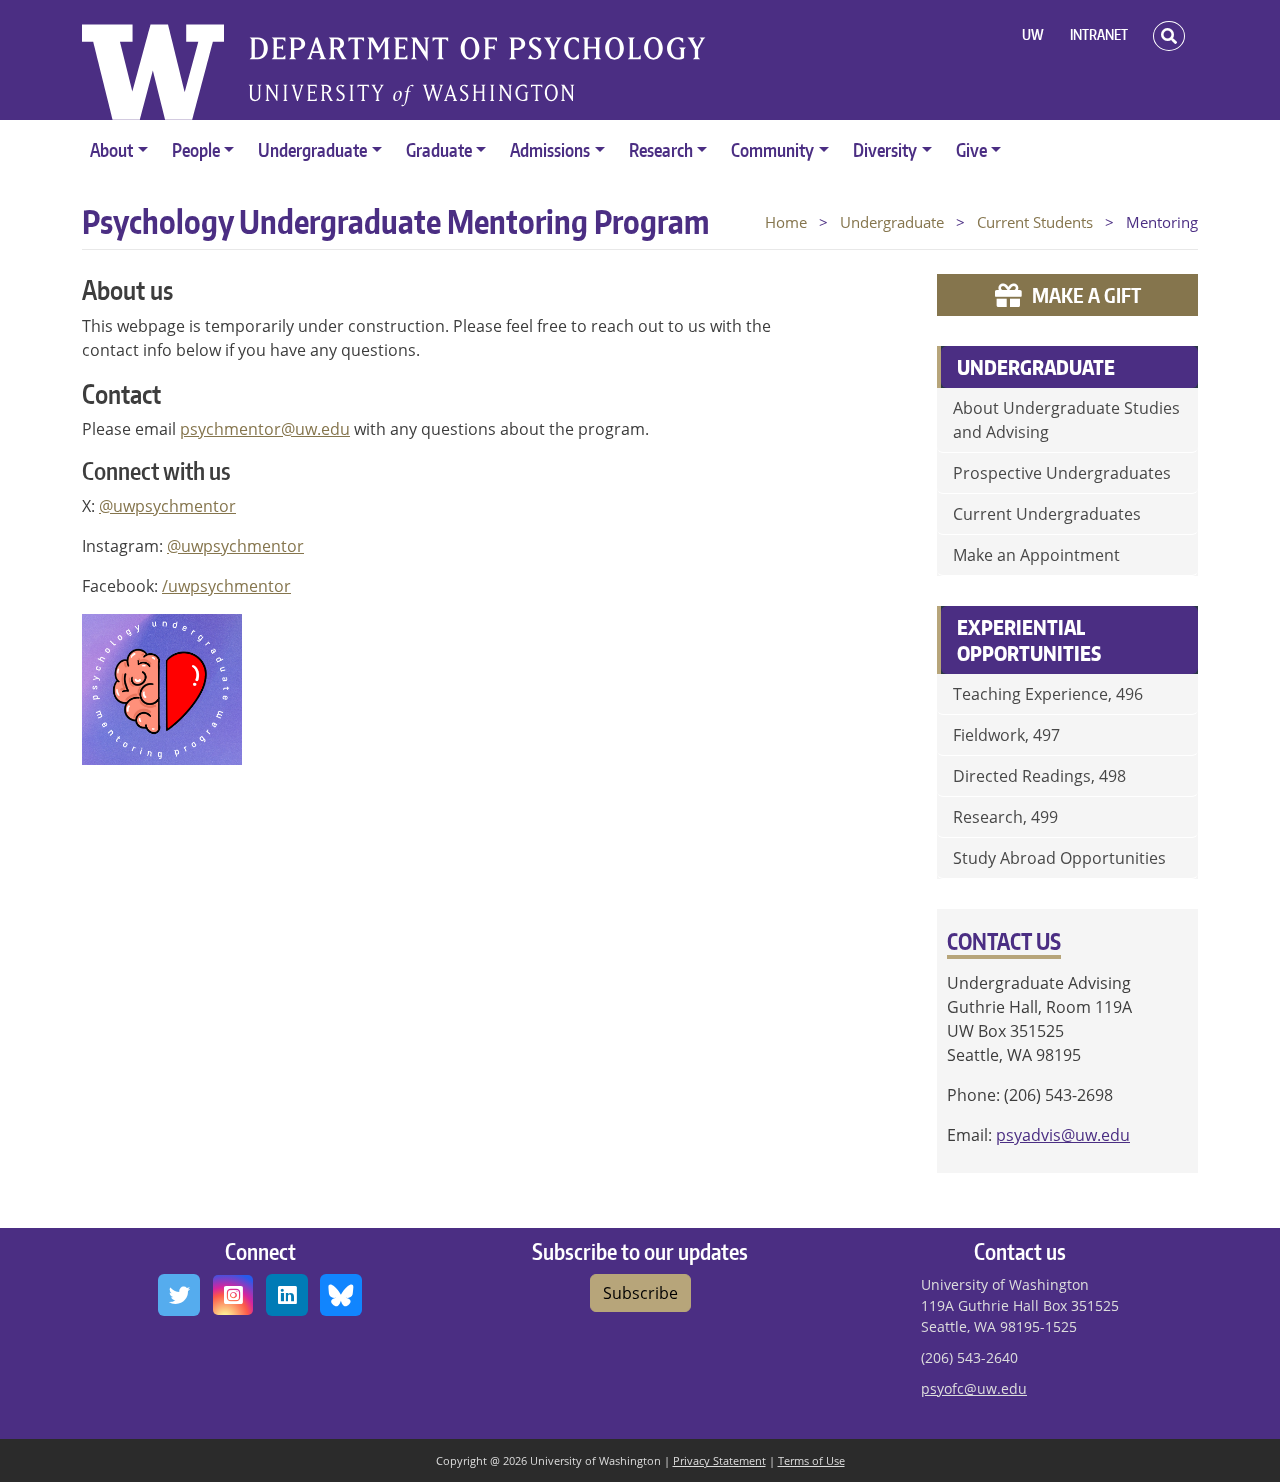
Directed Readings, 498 (1039, 776)
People (196, 149)
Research (661, 149)
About (111, 149)
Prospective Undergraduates (1062, 473)
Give (971, 149)
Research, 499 (1005, 817)
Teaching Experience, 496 (1048, 694)
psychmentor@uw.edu (265, 429)
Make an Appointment (1036, 555)
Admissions (550, 149)
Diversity (885, 149)
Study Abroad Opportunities (1059, 858)
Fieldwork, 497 (1006, 735)
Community (772, 149)
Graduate (439, 149)
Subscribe (640, 1293)
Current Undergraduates (1047, 514)
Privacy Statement (719, 1460)
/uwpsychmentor (226, 586)
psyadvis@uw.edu (1063, 1135)
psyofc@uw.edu (974, 1388)
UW (1033, 34)
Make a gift (1086, 295)
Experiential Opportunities (1029, 640)
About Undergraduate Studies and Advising (1066, 420)
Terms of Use (811, 1460)
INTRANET (1099, 34)
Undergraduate (312, 149)
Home (786, 222)
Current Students (1035, 222)
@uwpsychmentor (167, 506)
